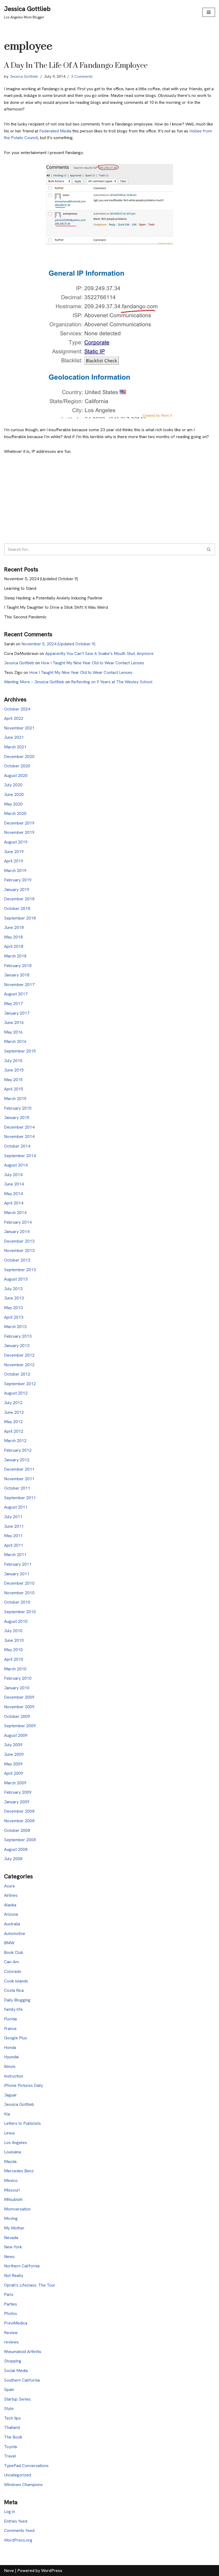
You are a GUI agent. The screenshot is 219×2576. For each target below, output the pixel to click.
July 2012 (13, 1403)
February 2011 (18, 1564)
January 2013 (17, 1346)
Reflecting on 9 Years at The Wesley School (112, 682)
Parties (11, 2304)
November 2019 (19, 832)
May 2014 (13, 1194)
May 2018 (13, 937)
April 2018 (14, 946)
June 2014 (14, 1184)
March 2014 (15, 1213)
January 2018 (17, 975)
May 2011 (13, 1536)
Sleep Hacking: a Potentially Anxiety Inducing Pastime (53, 598)
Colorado (13, 1971)
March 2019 (15, 871)
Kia (7, 2114)
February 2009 (18, 1792)
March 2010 (15, 1669)
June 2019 (14, 852)
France (10, 2029)
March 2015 (15, 1099)
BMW (9, 1943)
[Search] (209, 549)
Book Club (14, 1952)
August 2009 (16, 1735)
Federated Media (55, 131)
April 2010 (14, 1659)
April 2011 (14, 1545)
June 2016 (14, 1022)
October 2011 (17, 1488)
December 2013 (19, 1241)
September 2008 (20, 1840)
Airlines (11, 1895)
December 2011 (19, 1469)
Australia (12, 1924)
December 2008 (19, 1811)
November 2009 (19, 1707)
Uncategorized (17, 2475)
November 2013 (19, 1250)
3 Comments (82, 76)
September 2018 (20, 918)
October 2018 (17, 908)
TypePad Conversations (26, 2466)
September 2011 (20, 1498)
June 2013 (14, 1298)
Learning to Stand (20, 588)
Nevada (11, 2238)
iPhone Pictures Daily (24, 2085)
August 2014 (16, 1165)
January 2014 (17, 1232)
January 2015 (17, 1118)
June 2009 (14, 1754)
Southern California (22, 2380)
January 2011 (17, 1574)
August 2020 (16, 775)
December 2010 (19, 1583)
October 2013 (17, 1260)
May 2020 (13, 804)
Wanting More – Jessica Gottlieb (34, 682)
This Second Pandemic (25, 617)
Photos (11, 2313)
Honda (10, 2047)
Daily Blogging (17, 2000)
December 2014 (19, 1127)
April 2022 (14, 718)
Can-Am (11, 1962)
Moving (11, 2218)
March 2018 (15, 956)
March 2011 (15, 1555)
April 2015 (14, 1089)
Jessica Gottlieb (24, 76)
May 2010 (13, 1650)
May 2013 (13, 1308)
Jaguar (10, 2095)
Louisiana (12, 2152)
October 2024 (17, 709)
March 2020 (15, 813)
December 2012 (19, 1355)
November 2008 (19, 1821)
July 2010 (13, 1631)
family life (13, 2009)
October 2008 (17, 1830)
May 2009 (13, 1764)
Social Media (16, 2371)
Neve (9, 2571)
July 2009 (13, 1745)
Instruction (14, 2076)
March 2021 (15, 747)
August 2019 (16, 842)
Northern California (22, 2266)
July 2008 (13, 1859)
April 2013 (14, 1317)
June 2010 (14, 1640)
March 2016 (15, 1041)
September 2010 (20, 1612)
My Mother (14, 2228)
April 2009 (14, 1773)
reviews (11, 2342)
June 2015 (14, 1070)
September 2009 (20, 1726)
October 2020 (17, 766)
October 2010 (17, 1602)
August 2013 (16, 1279)
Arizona (11, 1914)
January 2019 (17, 890)
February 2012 (18, 1450)
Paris (9, 2294)
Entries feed (16, 2521)
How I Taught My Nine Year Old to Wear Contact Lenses (93, 663)
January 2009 (17, 1802)
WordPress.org (18, 2540)
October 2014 (17, 1146)
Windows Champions (23, 2485)
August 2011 (16, 1507)
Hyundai (11, 2057)
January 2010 (17, 1688)
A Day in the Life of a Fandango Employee (76, 66)
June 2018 (14, 927)
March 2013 (15, 1327)
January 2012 (17, 1460)
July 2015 (13, 1061)
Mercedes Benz (19, 2171)
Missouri (12, 2190)
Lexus (9, 2133)
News (9, 2257)
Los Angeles (15, 2143)
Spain (9, 2390)
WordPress (52, 2571)
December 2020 (19, 757)
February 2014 (18, 1222)
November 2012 (19, 1365)
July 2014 (13, 1175)
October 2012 (17, 1374)
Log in (9, 2512)
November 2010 (19, 1593)
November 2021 (19, 728)
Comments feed (19, 2530)
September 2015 (20, 1051)
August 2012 (16, 1393)
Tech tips (12, 2418)
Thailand (12, 2427)
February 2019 (18, 880)
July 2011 (13, 1517)
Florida (10, 2019)
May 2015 (13, 1080)
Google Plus (15, 2038)
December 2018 (19, 899)
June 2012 (14, 1412)
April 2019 (14, 861)
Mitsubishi (13, 2199)
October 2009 (17, 1716)
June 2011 (14, 1526)
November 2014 (19, 1136)
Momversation (17, 2209)
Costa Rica (14, 1990)
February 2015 (18, 1108)
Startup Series (17, 2399)
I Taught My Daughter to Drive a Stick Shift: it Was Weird (56, 607)
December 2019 (19, 823)
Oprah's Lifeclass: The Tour (30, 2285)
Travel (10, 2456)
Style (9, 2408)
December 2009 (19, 1697)
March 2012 (15, 1441)
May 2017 (13, 1004)
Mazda (10, 2161)
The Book (13, 2437)
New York (13, 2247)
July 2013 (13, 1289)
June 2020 (14, 794)
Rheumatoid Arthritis (23, 2352)
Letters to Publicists (22, 2123)
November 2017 (19, 985)
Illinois (10, 2066)
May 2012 (13, 1422)
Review (11, 2333)
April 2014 (14, 1203)
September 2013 (20, 1270)
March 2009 (15, 1783)
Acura (9, 1886)
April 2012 (14, 1431)
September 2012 (20, 1384)
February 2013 (18, 1336)
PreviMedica (16, 2323)
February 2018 (18, 966)
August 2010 (16, 1621)
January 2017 (17, 1013)
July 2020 (13, 785)
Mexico (11, 2180)
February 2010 (18, 1678)
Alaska (10, 1905)
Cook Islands (16, 1981)
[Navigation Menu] (209, 12)
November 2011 (19, 1479)
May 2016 (13, 1032)
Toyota (10, 2447)
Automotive (15, 1933)
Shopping (13, 2361)
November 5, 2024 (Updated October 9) (41, 579)
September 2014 (20, 1156)
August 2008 (16, 1849)
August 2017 (16, 994)
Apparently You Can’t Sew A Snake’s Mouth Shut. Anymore (99, 653)
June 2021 (14, 737)
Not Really (14, 2275)
